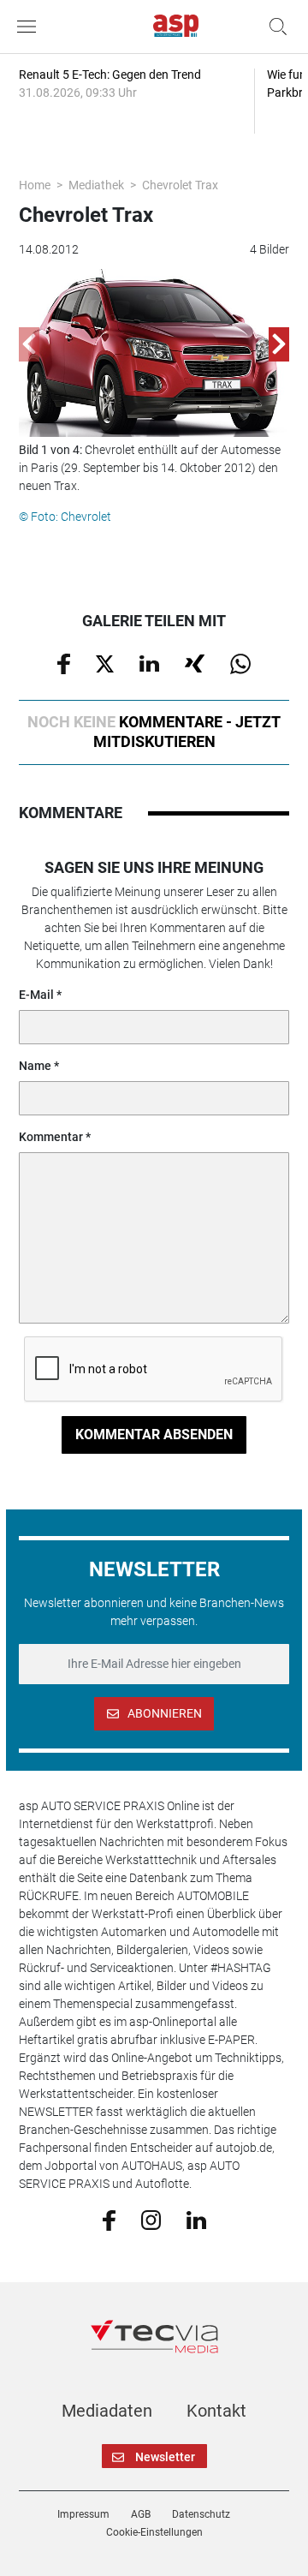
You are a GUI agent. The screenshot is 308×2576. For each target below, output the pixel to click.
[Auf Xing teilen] (195, 662)
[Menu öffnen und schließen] (31, 27)
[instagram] (151, 2219)
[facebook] (109, 2219)
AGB (141, 2514)
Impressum (83, 2514)
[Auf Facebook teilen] (64, 663)
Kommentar (51, 1137)
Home (35, 185)
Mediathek (96, 185)
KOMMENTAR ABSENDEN (154, 1434)
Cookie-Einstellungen (154, 2532)
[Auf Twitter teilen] (105, 662)
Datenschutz (201, 2514)
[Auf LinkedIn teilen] (149, 662)
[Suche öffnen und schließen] (274, 27)
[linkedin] (196, 2219)
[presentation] (29, 344)
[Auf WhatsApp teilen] (240, 663)
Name (35, 1066)
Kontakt (216, 2411)
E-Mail (36, 995)
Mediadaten (107, 2411)
